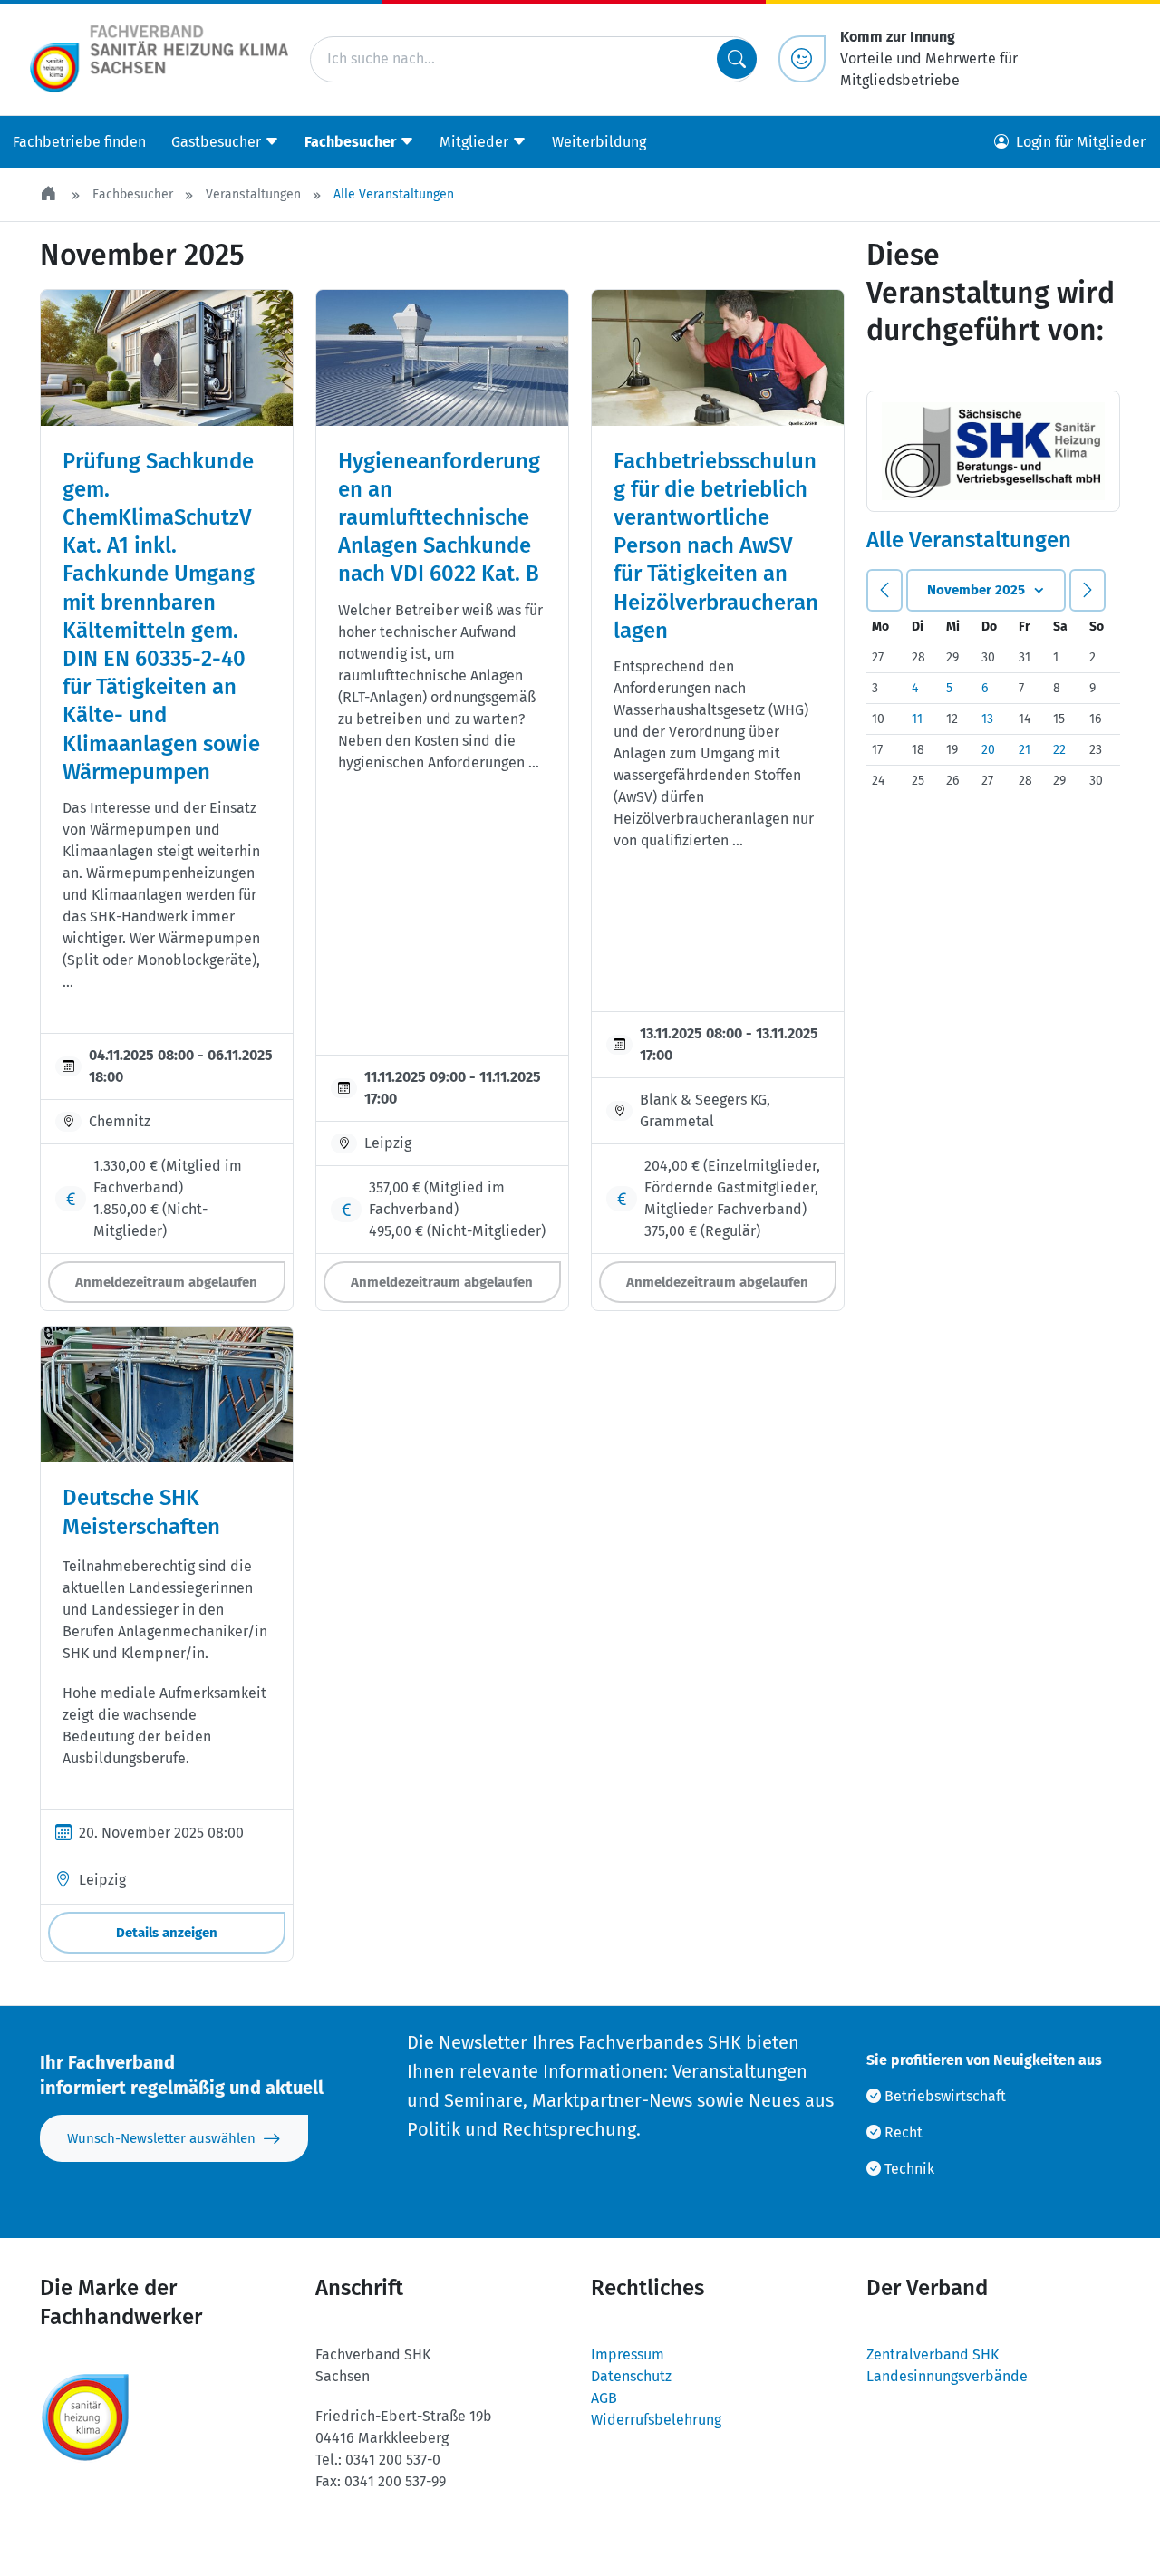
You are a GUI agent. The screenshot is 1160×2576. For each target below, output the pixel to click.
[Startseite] (50, 194)
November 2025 (976, 590)
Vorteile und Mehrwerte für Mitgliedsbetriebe (929, 58)
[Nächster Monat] (1087, 590)
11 (917, 719)
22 (1059, 750)
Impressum (628, 2354)
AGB (604, 2398)
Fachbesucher (133, 194)
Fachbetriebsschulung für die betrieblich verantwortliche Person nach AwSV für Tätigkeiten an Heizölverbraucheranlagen (716, 546)
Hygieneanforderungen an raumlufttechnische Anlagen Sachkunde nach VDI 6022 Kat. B (439, 518)
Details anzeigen (167, 1933)
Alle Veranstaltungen (394, 194)
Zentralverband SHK (933, 2354)
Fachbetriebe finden (79, 141)
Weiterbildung (599, 141)
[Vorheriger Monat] (884, 590)
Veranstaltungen (253, 194)
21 (1025, 750)
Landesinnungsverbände (947, 2376)
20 (988, 750)
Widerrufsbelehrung (656, 2420)
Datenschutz (631, 2376)
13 (987, 719)
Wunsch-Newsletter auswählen (161, 2138)
